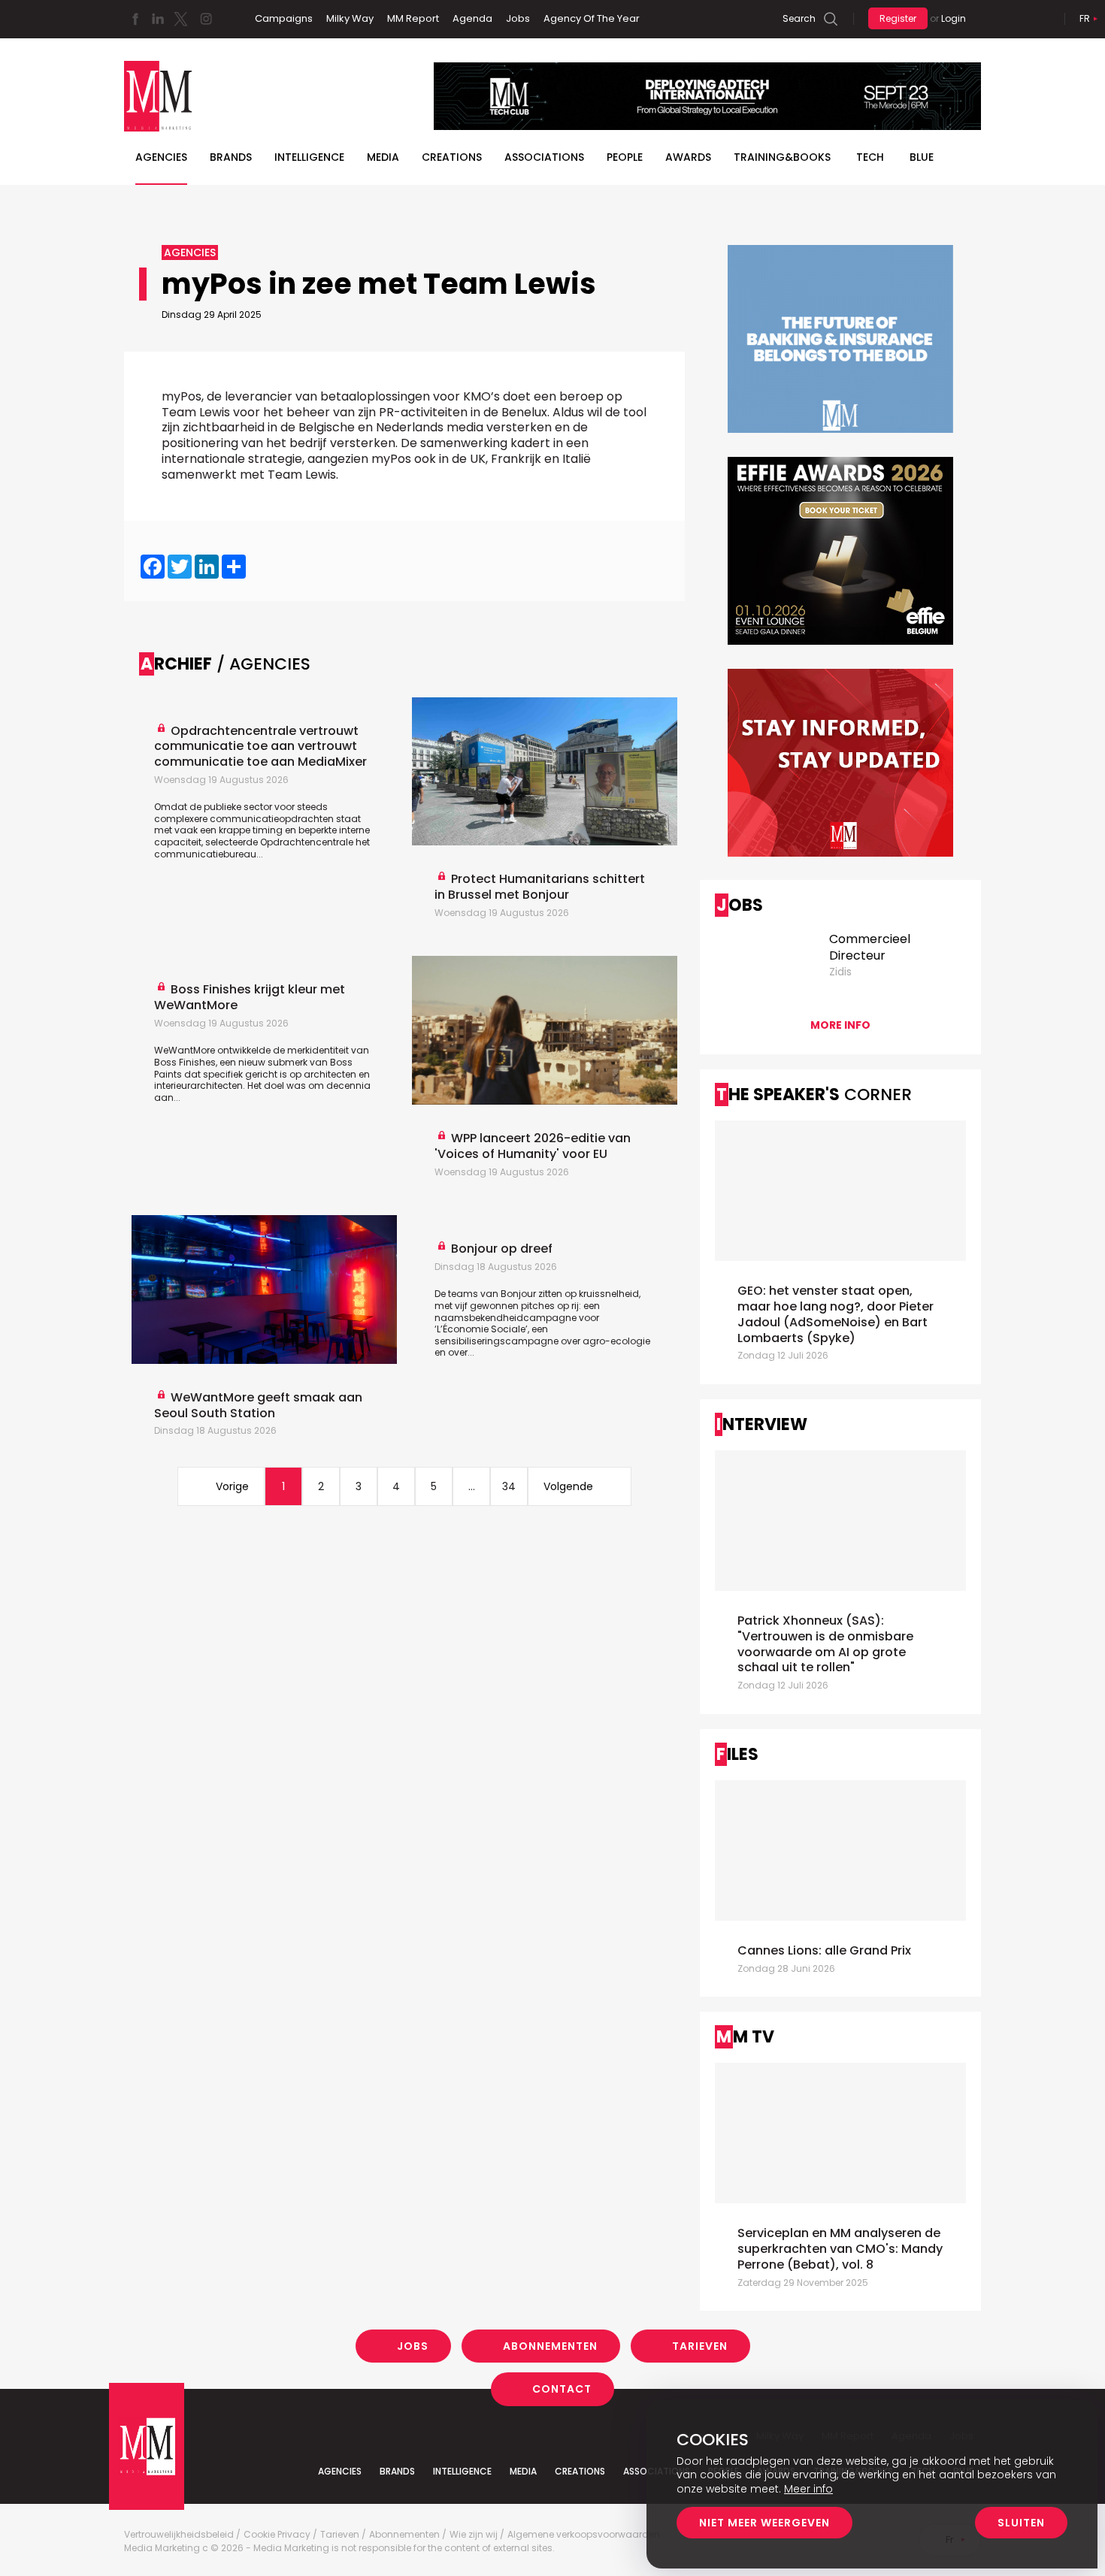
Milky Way (350, 18)
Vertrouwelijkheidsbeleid (179, 2535)
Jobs (518, 18)
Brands (231, 157)
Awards (688, 157)
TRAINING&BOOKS (782, 157)
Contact (562, 2389)
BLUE (922, 157)
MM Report (413, 18)
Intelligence (309, 157)
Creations (452, 157)
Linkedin (158, 19)
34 (509, 1486)
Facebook (135, 19)
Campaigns (284, 18)
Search (799, 18)
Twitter (180, 19)
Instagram (206, 19)
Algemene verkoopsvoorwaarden (584, 2535)
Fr (1085, 18)
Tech (870, 157)
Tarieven (700, 2346)
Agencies (161, 157)
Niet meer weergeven (764, 2523)
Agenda (472, 18)
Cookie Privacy (277, 2535)
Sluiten (1021, 2523)
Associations (544, 157)
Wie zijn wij (474, 2535)
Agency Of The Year (592, 18)
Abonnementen (550, 2346)
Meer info (808, 2489)
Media (383, 157)
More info (840, 1025)
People (625, 157)
